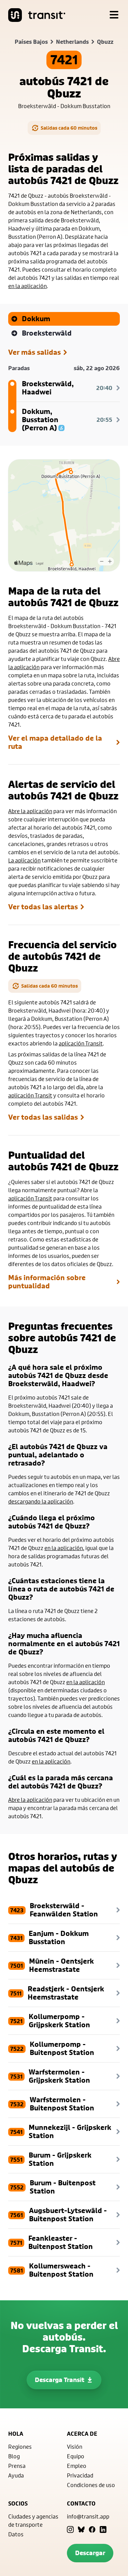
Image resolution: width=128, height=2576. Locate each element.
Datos (16, 2534)
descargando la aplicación (41, 1501)
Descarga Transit (60, 2380)
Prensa (17, 2466)
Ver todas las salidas (43, 1117)
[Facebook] (92, 2529)
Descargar (90, 2553)
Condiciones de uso (91, 2485)
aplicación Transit (81, 1043)
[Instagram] (70, 2529)
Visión (75, 2447)
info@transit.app (88, 2516)
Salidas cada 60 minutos (69, 128)
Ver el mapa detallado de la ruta (55, 742)
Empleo (77, 2466)
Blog (14, 2456)
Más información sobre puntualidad (47, 1282)
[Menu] (114, 15)
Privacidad (80, 2475)
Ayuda (16, 2475)
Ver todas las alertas (43, 907)
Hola (16, 2434)
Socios (18, 2503)
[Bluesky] (81, 2529)
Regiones (20, 2447)
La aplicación (24, 860)
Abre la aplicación (30, 811)
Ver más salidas (34, 352)
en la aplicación (27, 286)
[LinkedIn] (103, 2529)
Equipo (76, 2456)
